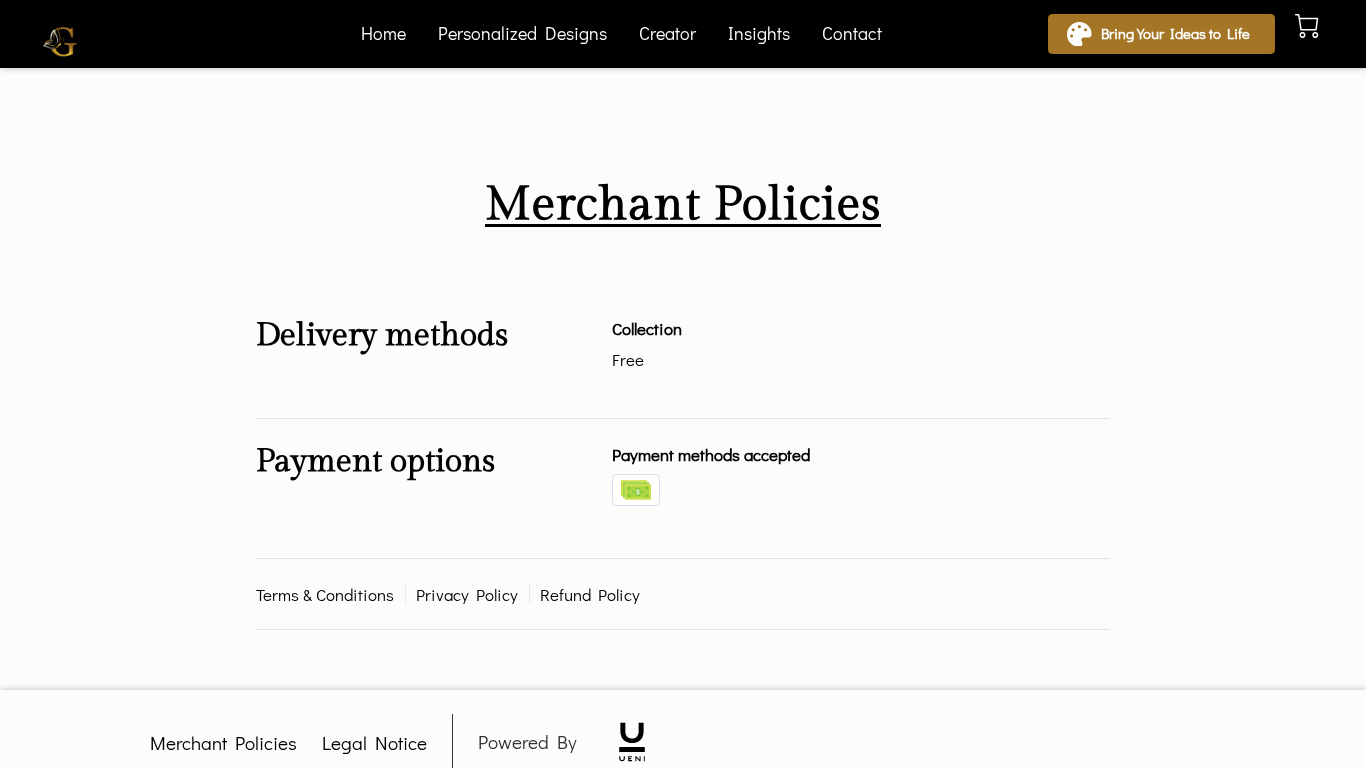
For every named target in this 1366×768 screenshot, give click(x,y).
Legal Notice (374, 742)
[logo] (632, 742)
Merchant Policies (223, 742)
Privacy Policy (467, 594)
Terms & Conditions (325, 594)
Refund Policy (590, 594)
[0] (1307, 26)
